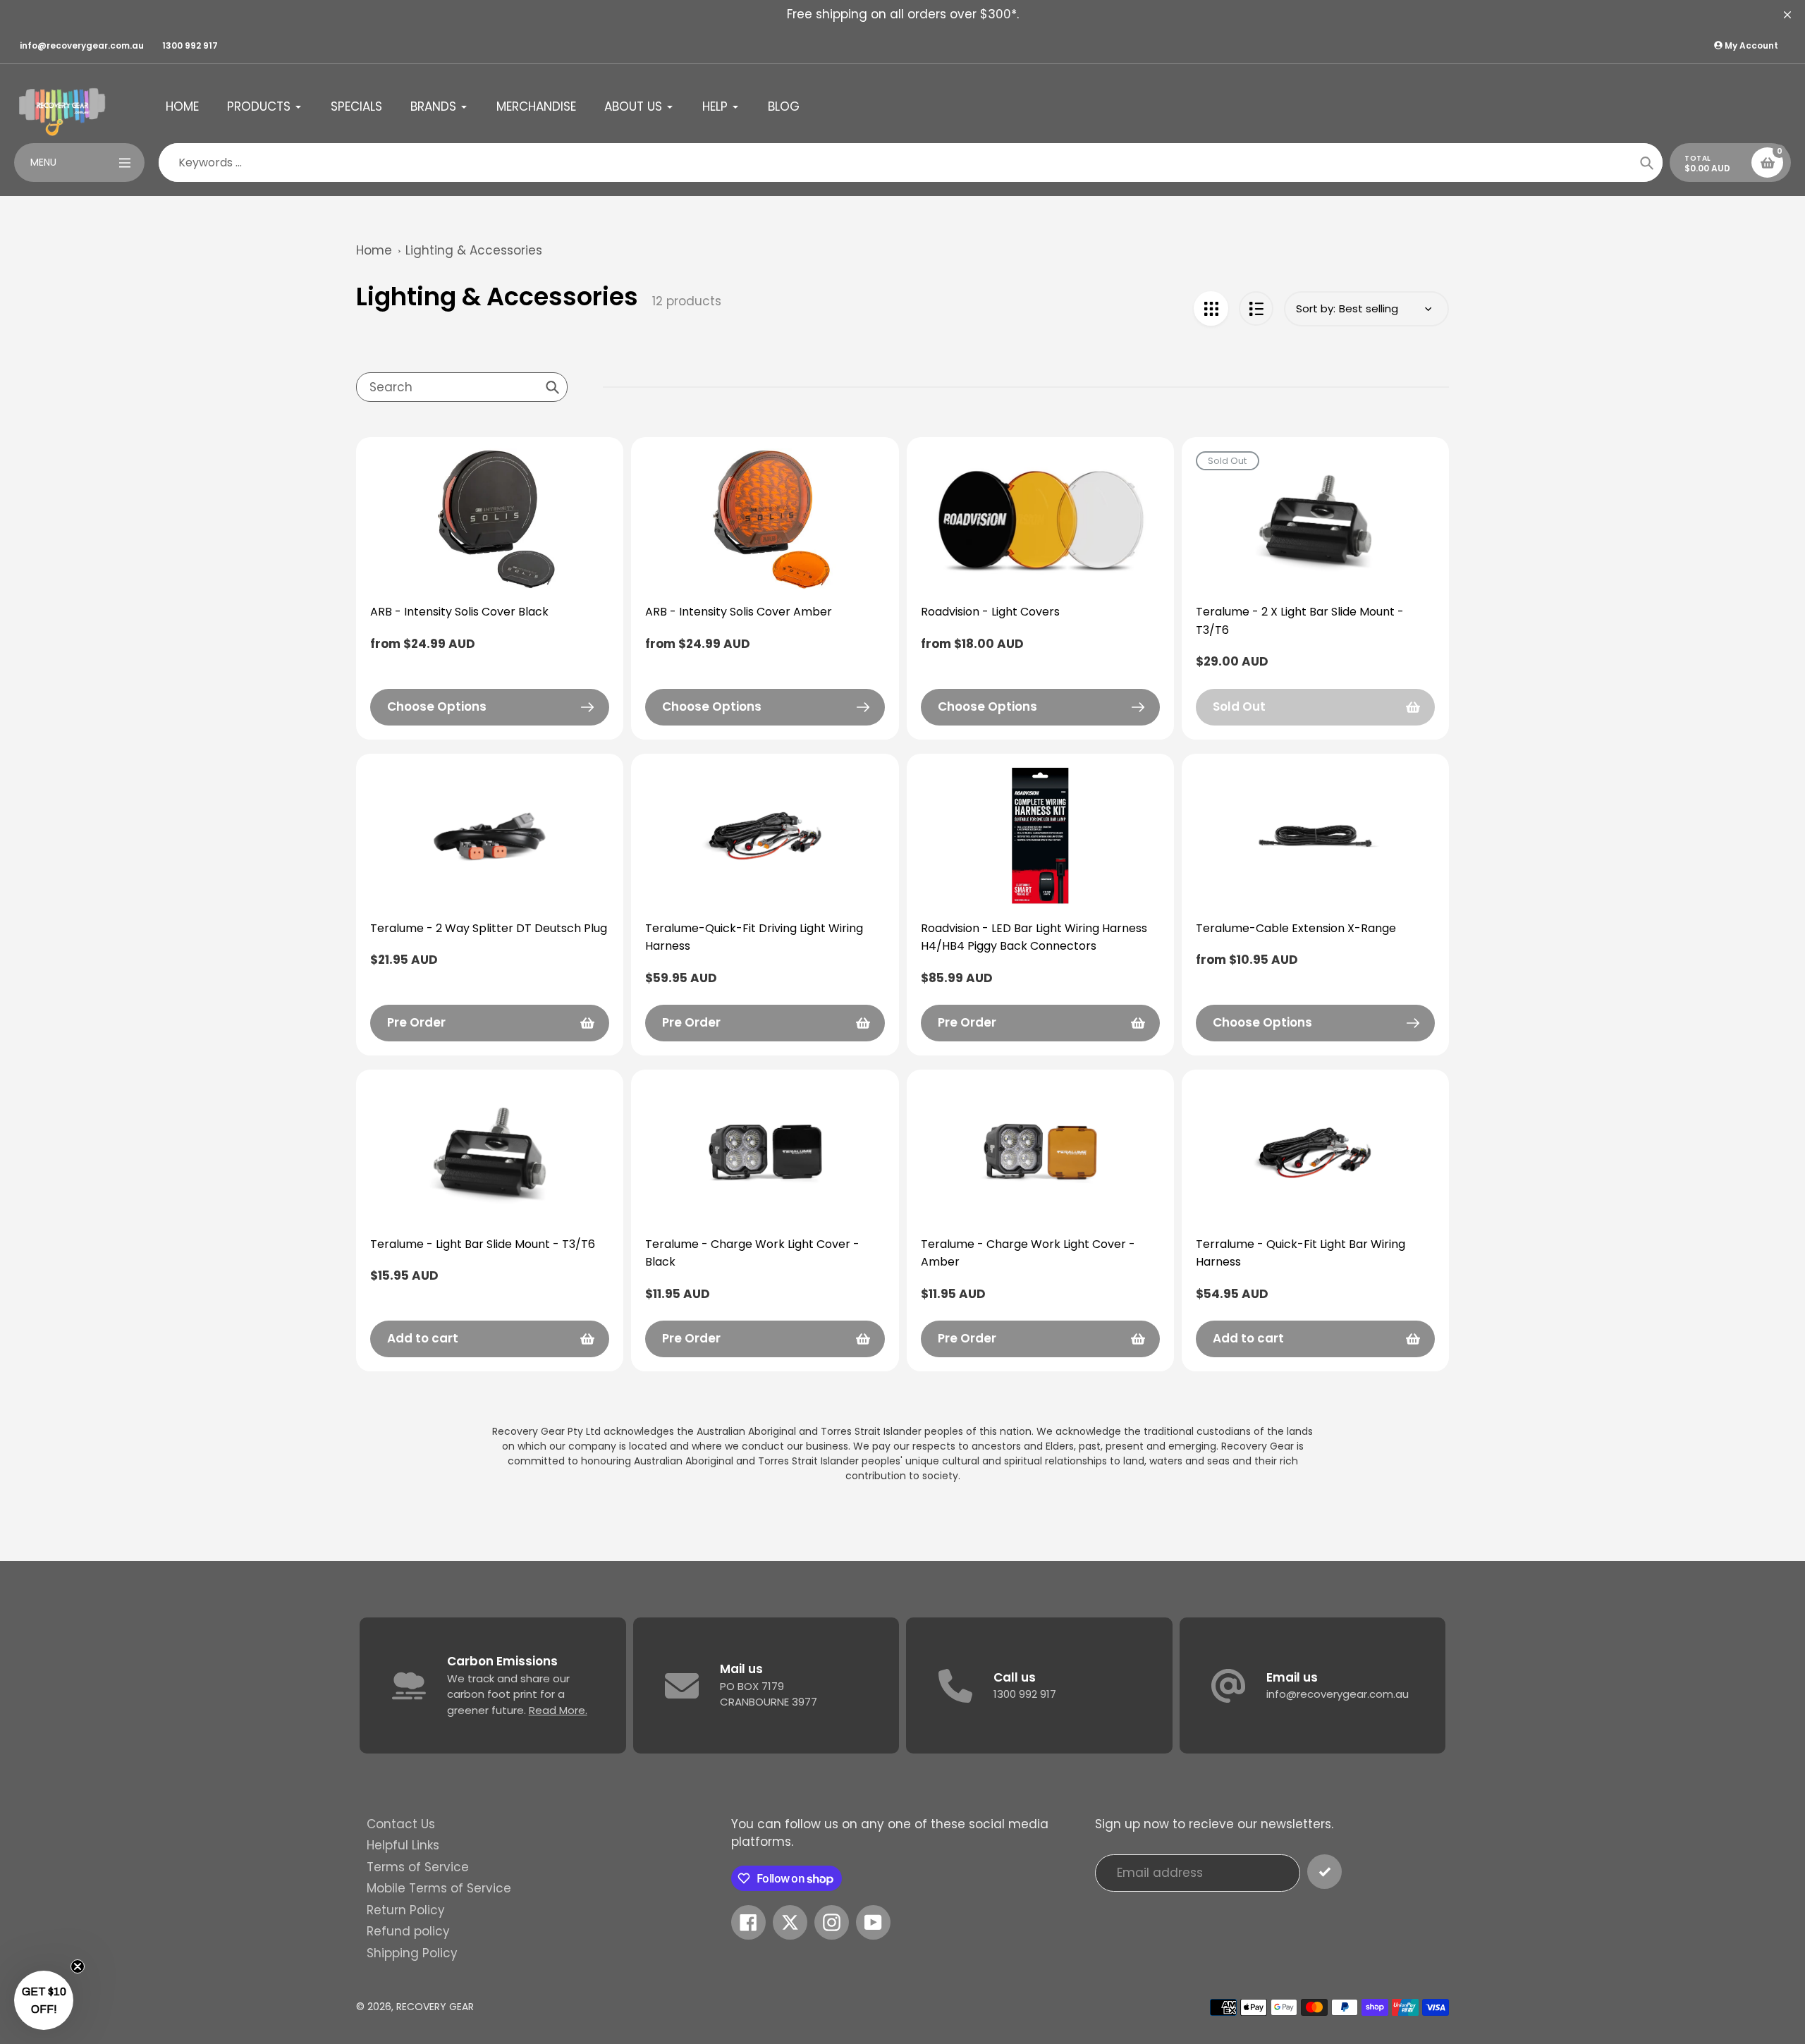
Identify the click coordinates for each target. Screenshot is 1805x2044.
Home (374, 250)
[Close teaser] (78, 1966)
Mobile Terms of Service (439, 1888)
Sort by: (1316, 308)
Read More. (558, 1710)
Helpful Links (403, 1845)
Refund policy (408, 1931)
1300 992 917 (190, 45)
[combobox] (462, 387)
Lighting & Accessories (474, 250)
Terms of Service (418, 1867)
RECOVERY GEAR (435, 2007)
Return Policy (406, 1910)
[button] (44, 2000)
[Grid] (1211, 308)
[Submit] (1324, 1872)
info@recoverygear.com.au (82, 45)
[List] (1256, 308)
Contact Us (401, 1824)
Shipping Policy (412, 1953)
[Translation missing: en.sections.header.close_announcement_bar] (1787, 15)
